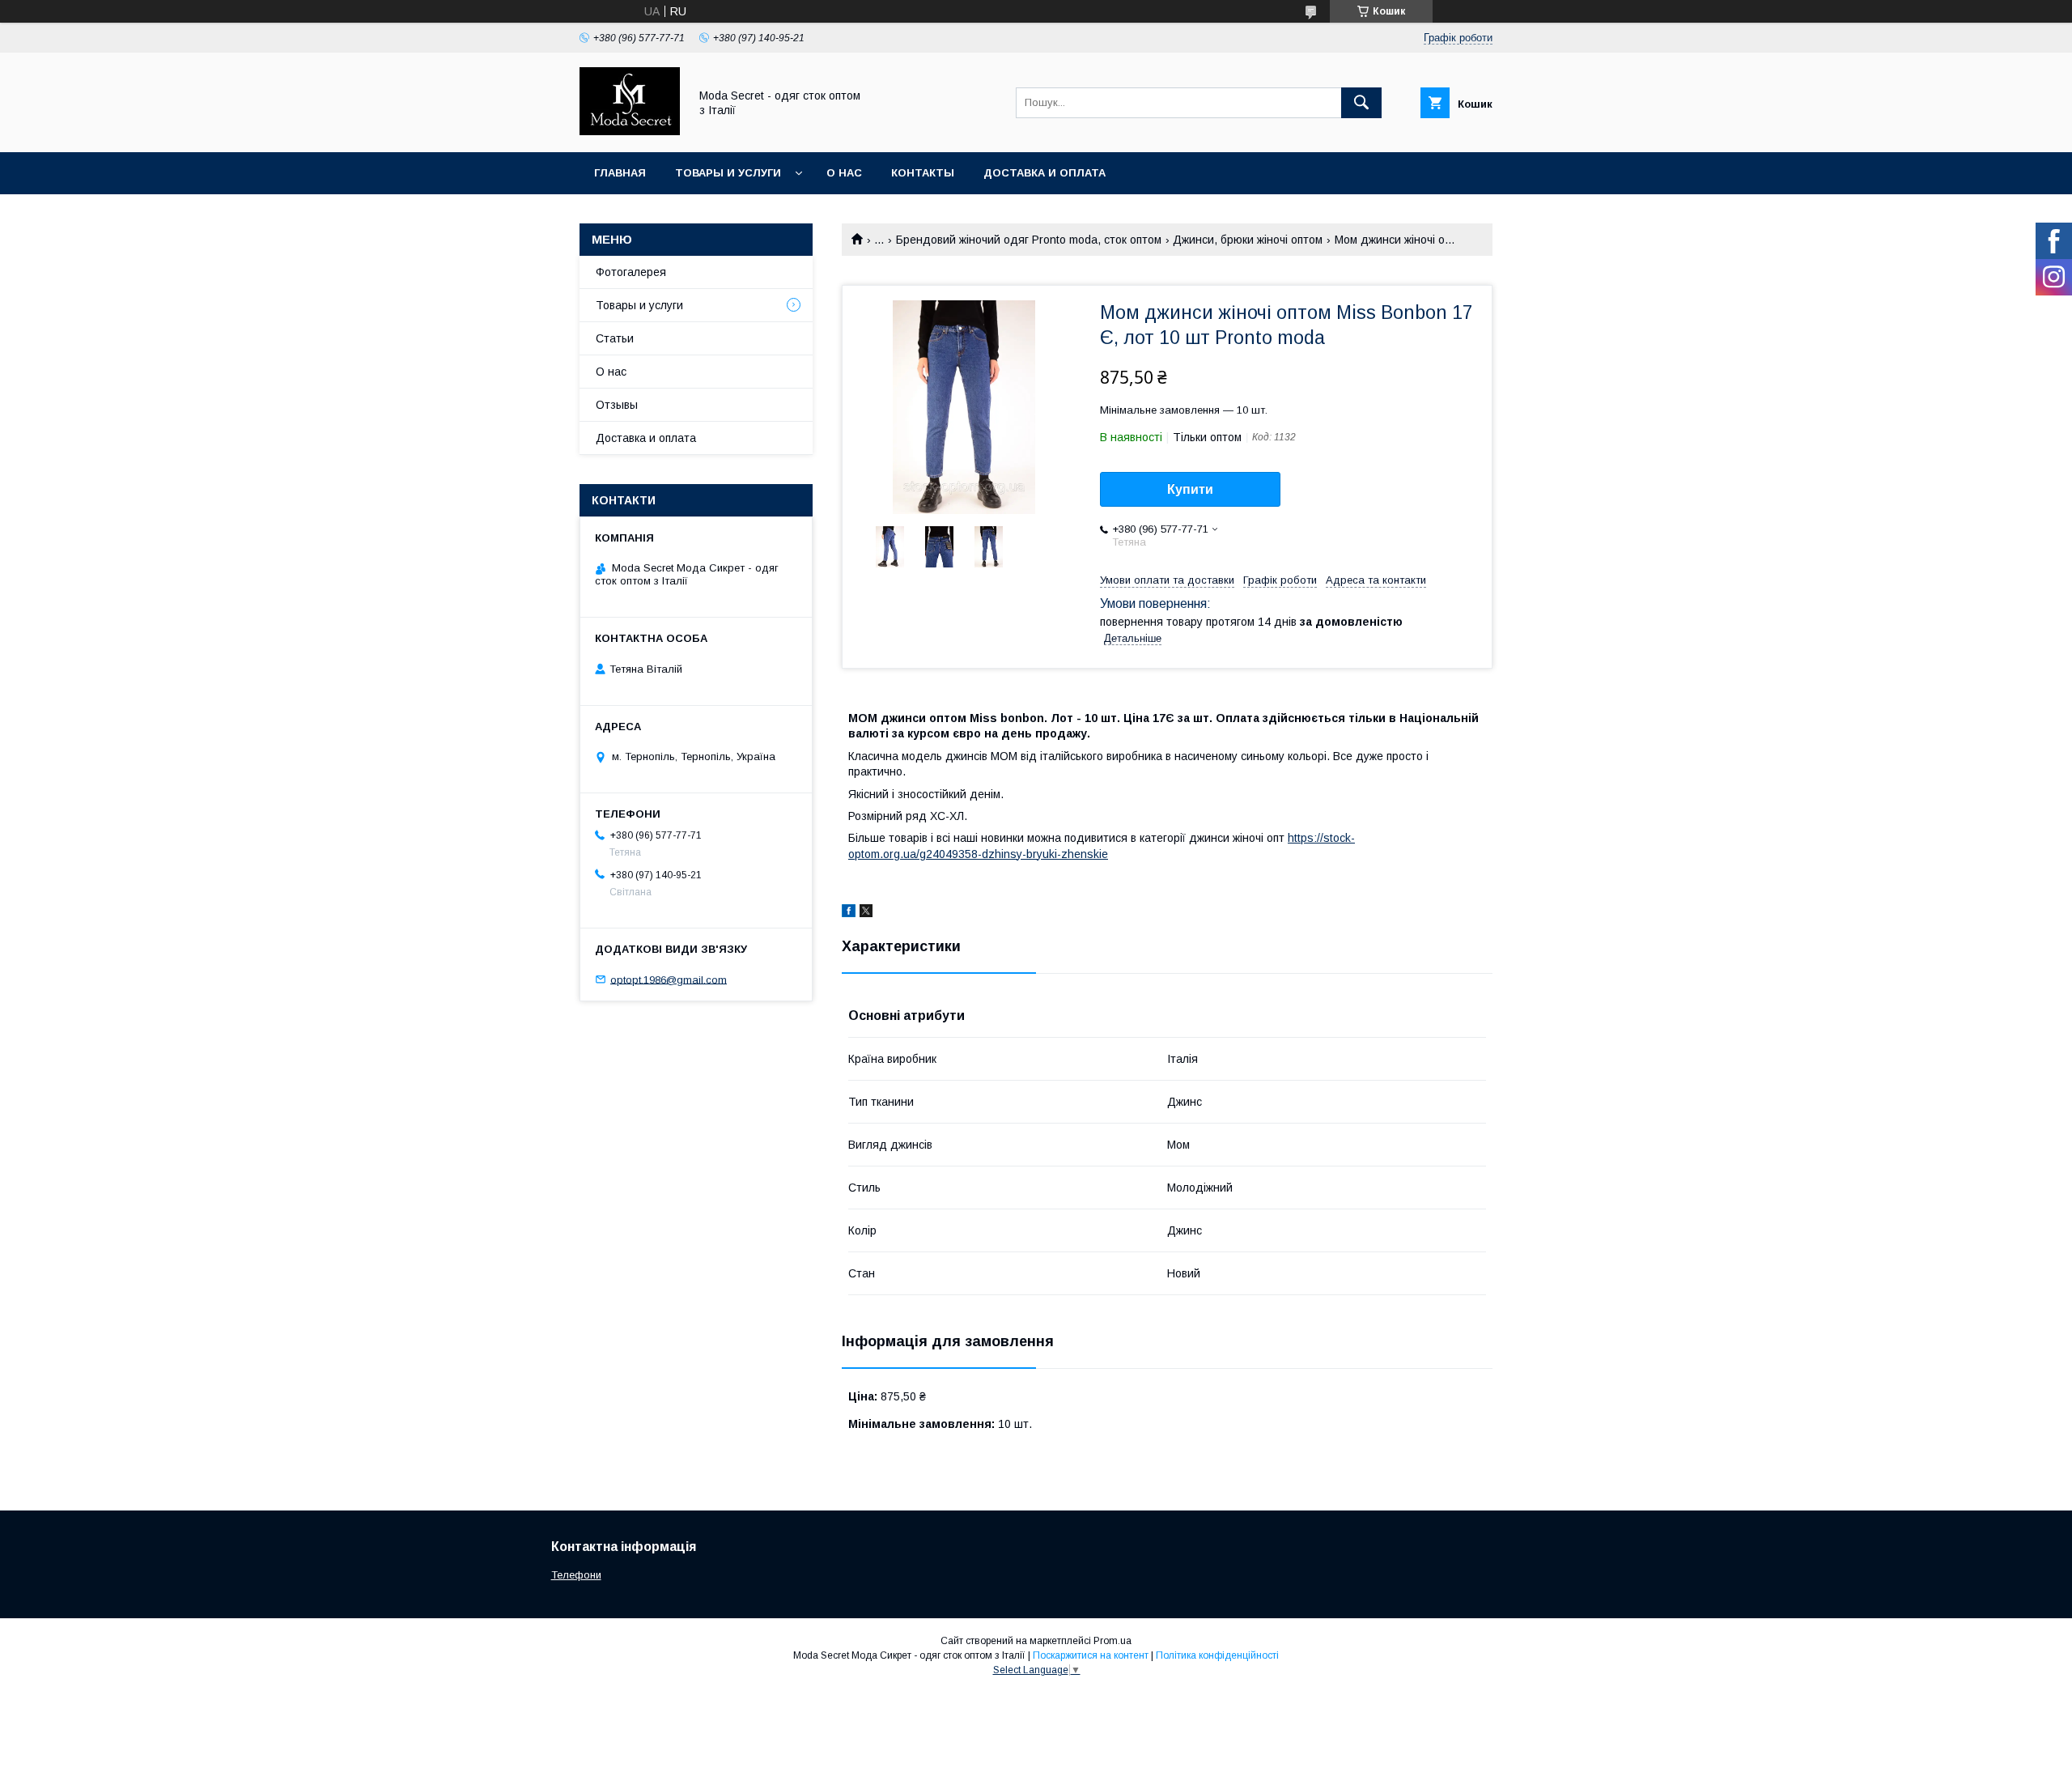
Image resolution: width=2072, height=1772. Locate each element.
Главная (620, 173)
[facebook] (849, 913)
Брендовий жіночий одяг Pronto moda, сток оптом (1029, 240)
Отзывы (617, 405)
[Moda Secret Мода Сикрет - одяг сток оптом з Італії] (630, 131)
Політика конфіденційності (1217, 1655)
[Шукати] (1361, 103)
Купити (1190, 489)
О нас (844, 173)
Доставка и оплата (1044, 173)
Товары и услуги (728, 173)
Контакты (923, 173)
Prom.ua (1112, 1641)
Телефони (576, 1575)
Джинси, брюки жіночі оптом (1248, 240)
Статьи (615, 338)
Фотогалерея (631, 272)
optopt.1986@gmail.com (669, 979)
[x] (866, 913)
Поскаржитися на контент (1091, 1655)
